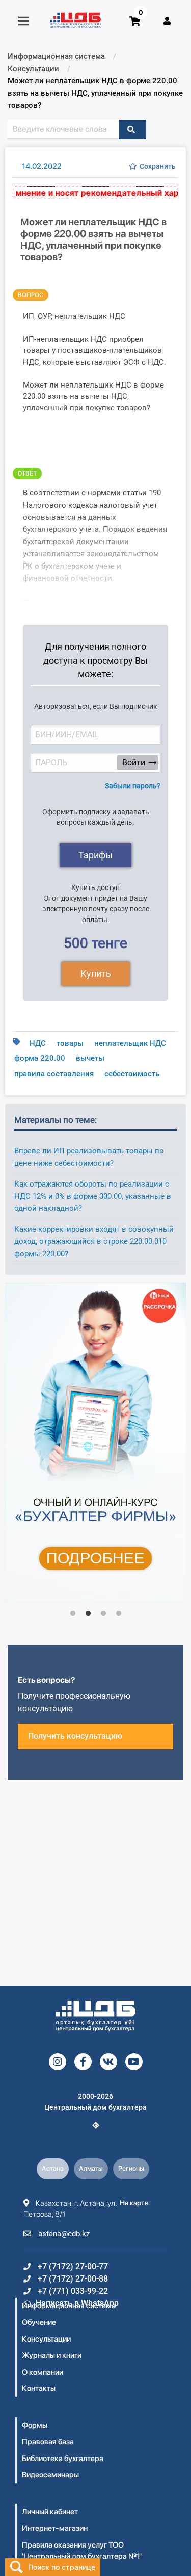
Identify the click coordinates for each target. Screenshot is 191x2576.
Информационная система (69, 2306)
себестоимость (132, 1074)
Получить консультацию (75, 1736)
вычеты (90, 1058)
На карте (134, 2203)
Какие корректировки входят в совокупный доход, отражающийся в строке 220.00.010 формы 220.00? (94, 1241)
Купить (96, 974)
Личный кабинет (50, 2512)
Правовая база (48, 2442)
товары (70, 1043)
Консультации (46, 2339)
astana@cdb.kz (63, 2234)
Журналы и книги (52, 2355)
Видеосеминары (50, 2475)
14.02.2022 (42, 166)
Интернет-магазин (55, 2528)
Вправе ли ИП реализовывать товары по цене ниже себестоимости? (89, 1157)
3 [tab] (103, 1614)
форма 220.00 (40, 1058)
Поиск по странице (62, 2567)
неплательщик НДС (130, 1043)
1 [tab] (73, 1614)
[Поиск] (132, 129)
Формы (35, 2425)
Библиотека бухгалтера (63, 2459)
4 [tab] (119, 1614)
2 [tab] (88, 1614)
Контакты (39, 2388)
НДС (38, 1043)
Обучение (39, 2322)
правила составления (54, 1074)
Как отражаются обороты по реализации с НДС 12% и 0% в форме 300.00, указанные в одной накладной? (93, 1196)
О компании (43, 2372)
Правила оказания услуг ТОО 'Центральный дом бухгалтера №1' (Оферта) (82, 2556)
